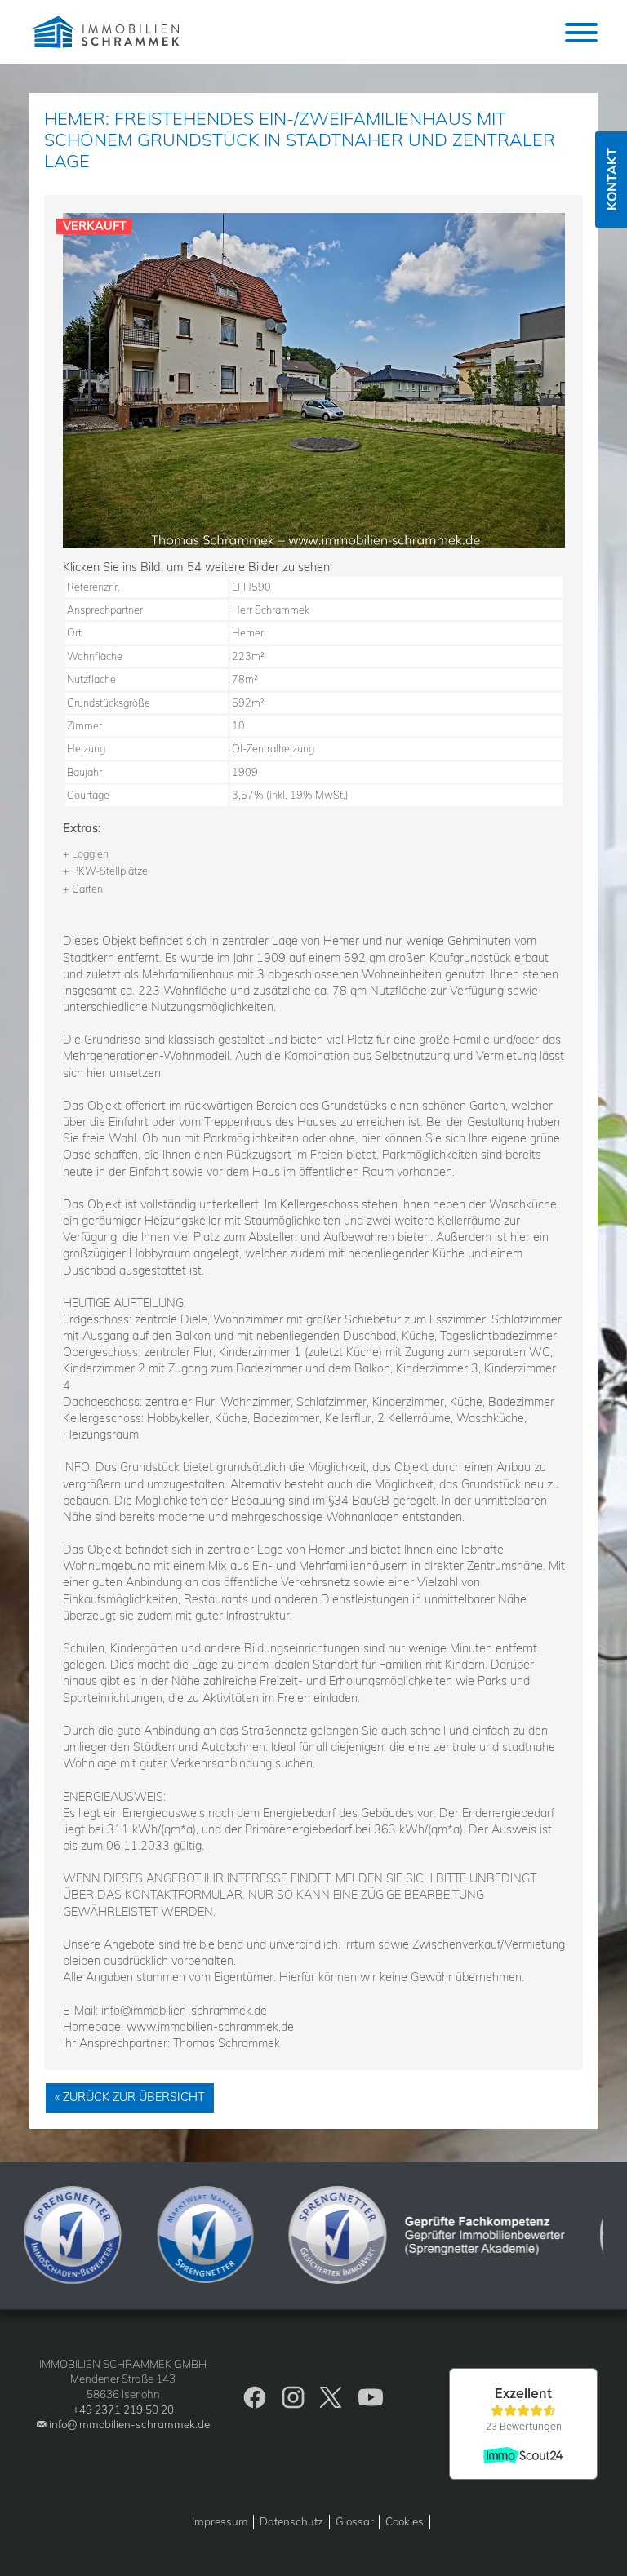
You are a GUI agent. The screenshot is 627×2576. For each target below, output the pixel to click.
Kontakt (611, 180)
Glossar (355, 2521)
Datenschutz (291, 2521)
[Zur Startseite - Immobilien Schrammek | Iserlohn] (107, 32)
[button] (581, 33)
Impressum (220, 2521)
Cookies (405, 2521)
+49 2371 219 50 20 (123, 2410)
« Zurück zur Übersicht (130, 2097)
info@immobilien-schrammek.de (129, 2424)
